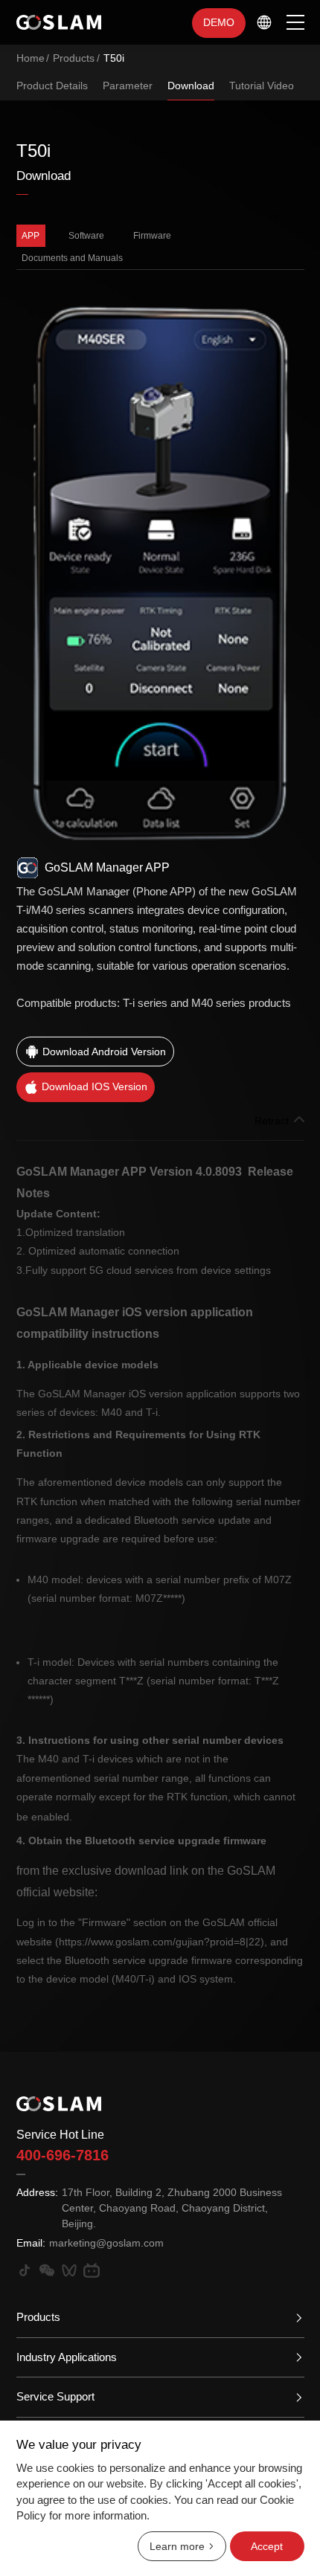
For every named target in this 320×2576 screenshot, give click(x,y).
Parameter (128, 86)
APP (31, 236)
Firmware (152, 236)
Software (86, 236)
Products (74, 58)
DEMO (219, 22)
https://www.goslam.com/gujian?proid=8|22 (160, 1942)
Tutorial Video (262, 86)
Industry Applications (67, 2357)
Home (31, 58)
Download (191, 86)
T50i (114, 58)
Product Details (52, 86)
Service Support (55, 2396)
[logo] (59, 22)
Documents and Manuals (72, 258)
